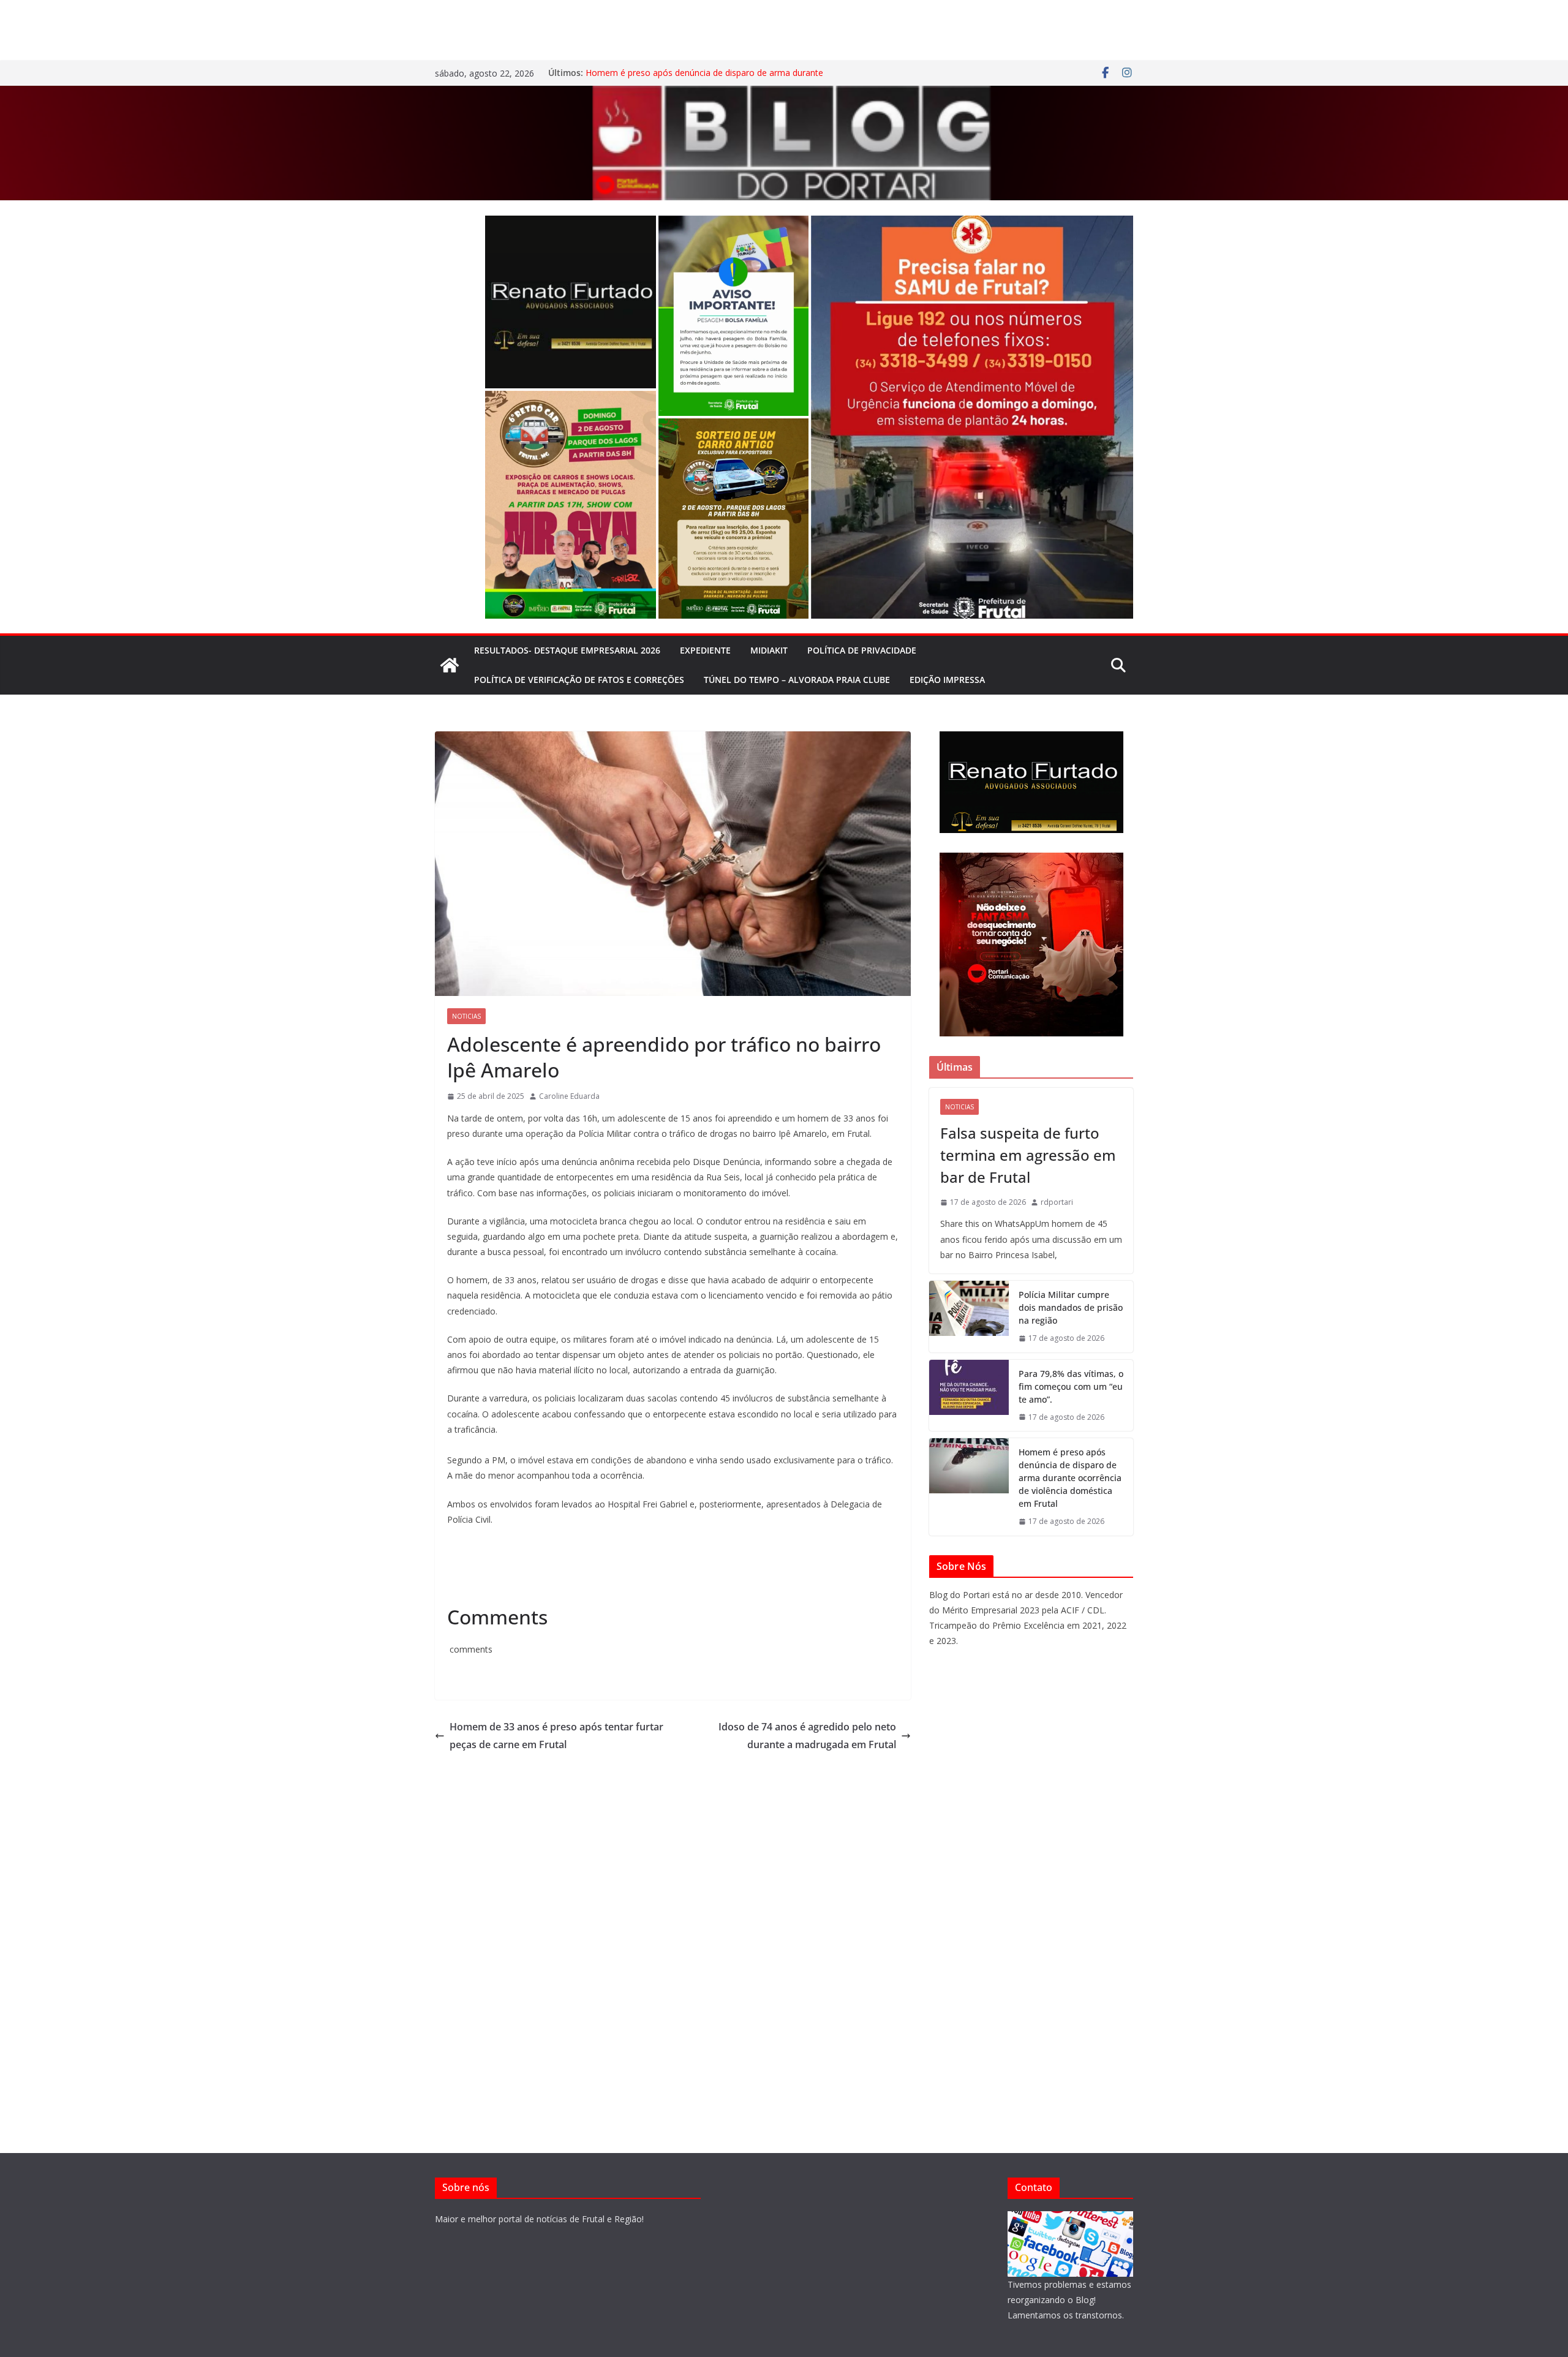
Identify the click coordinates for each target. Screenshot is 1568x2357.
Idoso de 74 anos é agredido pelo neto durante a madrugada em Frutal (807, 1736)
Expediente (705, 650)
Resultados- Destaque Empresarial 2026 (567, 650)
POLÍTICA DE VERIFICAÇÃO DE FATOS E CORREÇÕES (579, 680)
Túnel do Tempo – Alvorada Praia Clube (797, 680)
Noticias (466, 1016)
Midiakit (769, 650)
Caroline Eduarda (569, 1096)
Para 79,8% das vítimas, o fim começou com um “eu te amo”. (1071, 1386)
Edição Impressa (947, 680)
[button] (571, 302)
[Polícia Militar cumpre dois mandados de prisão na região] (969, 1317)
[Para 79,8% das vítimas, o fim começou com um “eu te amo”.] (969, 1396)
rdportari (1057, 1202)
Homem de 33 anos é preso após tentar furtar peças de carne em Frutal (556, 1736)
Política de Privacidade (862, 650)
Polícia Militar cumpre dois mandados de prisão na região (1071, 1307)
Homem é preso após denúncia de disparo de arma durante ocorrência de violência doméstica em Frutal (704, 79)
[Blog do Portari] (450, 665)
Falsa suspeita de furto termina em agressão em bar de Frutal (1028, 1155)
